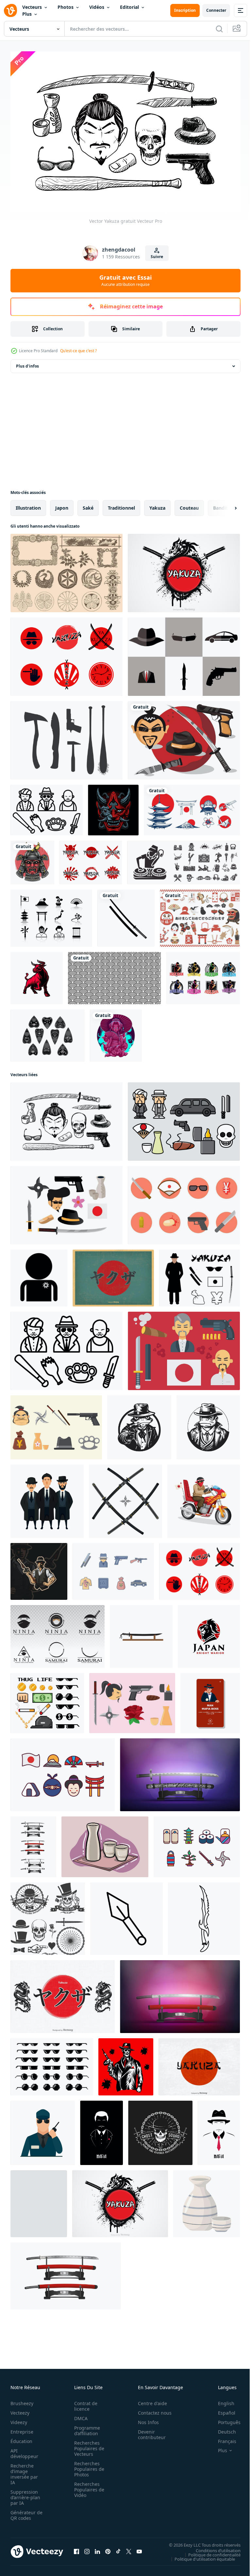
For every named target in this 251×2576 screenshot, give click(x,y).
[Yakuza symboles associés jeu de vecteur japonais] (184, 737)
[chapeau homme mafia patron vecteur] (210, 1699)
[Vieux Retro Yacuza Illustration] (113, 1274)
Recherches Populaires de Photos (87, 2466)
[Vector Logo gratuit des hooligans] (203, 975)
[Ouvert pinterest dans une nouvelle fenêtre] (108, 2548)
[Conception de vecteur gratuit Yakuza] (184, 569)
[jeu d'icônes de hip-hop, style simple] (184, 859)
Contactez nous (151, 2410)
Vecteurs (32, 7)
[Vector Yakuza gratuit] (67, 653)
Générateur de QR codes (24, 2512)
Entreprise (22, 2428)
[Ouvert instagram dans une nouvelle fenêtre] (87, 2548)
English (221, 2400)
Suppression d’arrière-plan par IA (25, 2494)
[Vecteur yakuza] (184, 653)
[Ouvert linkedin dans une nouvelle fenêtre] (97, 2548)
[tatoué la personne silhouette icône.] (39, 1274)
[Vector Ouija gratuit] (48, 1032)
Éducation (21, 2438)
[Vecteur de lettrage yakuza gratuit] (199, 2063)
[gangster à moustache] (219, 2129)
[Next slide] (225, 504)
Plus (27, 14)
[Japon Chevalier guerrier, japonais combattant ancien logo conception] (209, 1633)
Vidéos (97, 7)
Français (222, 2438)
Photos (66, 7)
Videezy (19, 2419)
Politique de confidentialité (209, 2551)
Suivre (157, 257)
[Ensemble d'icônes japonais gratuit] (63, 1771)
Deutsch (222, 2428)
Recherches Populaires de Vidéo (87, 2486)
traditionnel (121, 504)
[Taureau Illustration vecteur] (37, 975)
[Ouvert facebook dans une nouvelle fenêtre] (76, 2548)
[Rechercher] (219, 29)
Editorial (129, 7)
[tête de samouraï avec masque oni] (32, 859)
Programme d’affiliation (85, 2427)
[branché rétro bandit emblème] (48, 1915)
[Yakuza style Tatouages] (67, 569)
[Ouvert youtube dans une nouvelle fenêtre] (139, 2548)
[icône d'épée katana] (141, 1633)
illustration (28, 504)
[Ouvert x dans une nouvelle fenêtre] (129, 2548)
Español (222, 2410)
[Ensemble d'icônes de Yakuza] (56, 1424)
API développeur (24, 2450)
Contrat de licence (84, 2403)
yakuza (157, 504)
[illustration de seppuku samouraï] (39, 2200)
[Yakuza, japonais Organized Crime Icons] (184, 1118)
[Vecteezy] (10, 10)
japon (62, 504)
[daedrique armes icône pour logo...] (204, 1915)
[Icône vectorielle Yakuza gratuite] (184, 1202)
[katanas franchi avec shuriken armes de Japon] (125, 1498)
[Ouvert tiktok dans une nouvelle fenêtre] (118, 2548)
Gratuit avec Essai (125, 280)
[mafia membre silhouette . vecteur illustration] (126, 2063)
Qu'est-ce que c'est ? (78, 351)
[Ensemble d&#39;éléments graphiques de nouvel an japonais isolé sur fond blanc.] (200, 915)
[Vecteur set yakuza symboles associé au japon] (200, 1274)
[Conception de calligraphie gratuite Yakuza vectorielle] (63, 1993)
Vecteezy (20, 2410)
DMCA (79, 2415)
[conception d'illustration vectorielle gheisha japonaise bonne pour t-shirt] (116, 1032)
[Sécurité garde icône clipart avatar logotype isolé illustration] (43, 2129)
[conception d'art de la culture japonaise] (192, 806)
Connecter (216, 10)
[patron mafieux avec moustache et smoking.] (101, 2129)
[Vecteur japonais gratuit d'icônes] (51, 915)
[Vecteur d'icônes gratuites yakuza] (47, 806)
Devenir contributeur (148, 2431)
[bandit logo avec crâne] (160, 2129)
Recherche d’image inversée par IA (24, 2471)
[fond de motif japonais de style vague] (114, 975)
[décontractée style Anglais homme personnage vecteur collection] (47, 1498)
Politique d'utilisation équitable (200, 2555)
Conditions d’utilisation (213, 2547)
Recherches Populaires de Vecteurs (87, 2445)
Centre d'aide (149, 2400)
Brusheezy (22, 2400)
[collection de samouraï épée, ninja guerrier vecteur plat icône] (58, 1633)
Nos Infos (145, 2419)
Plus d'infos (27, 362)
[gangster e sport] (39, 1568)
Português (224, 2419)
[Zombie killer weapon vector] (67, 737)
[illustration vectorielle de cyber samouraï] (113, 806)
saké (88, 504)
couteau (189, 504)
